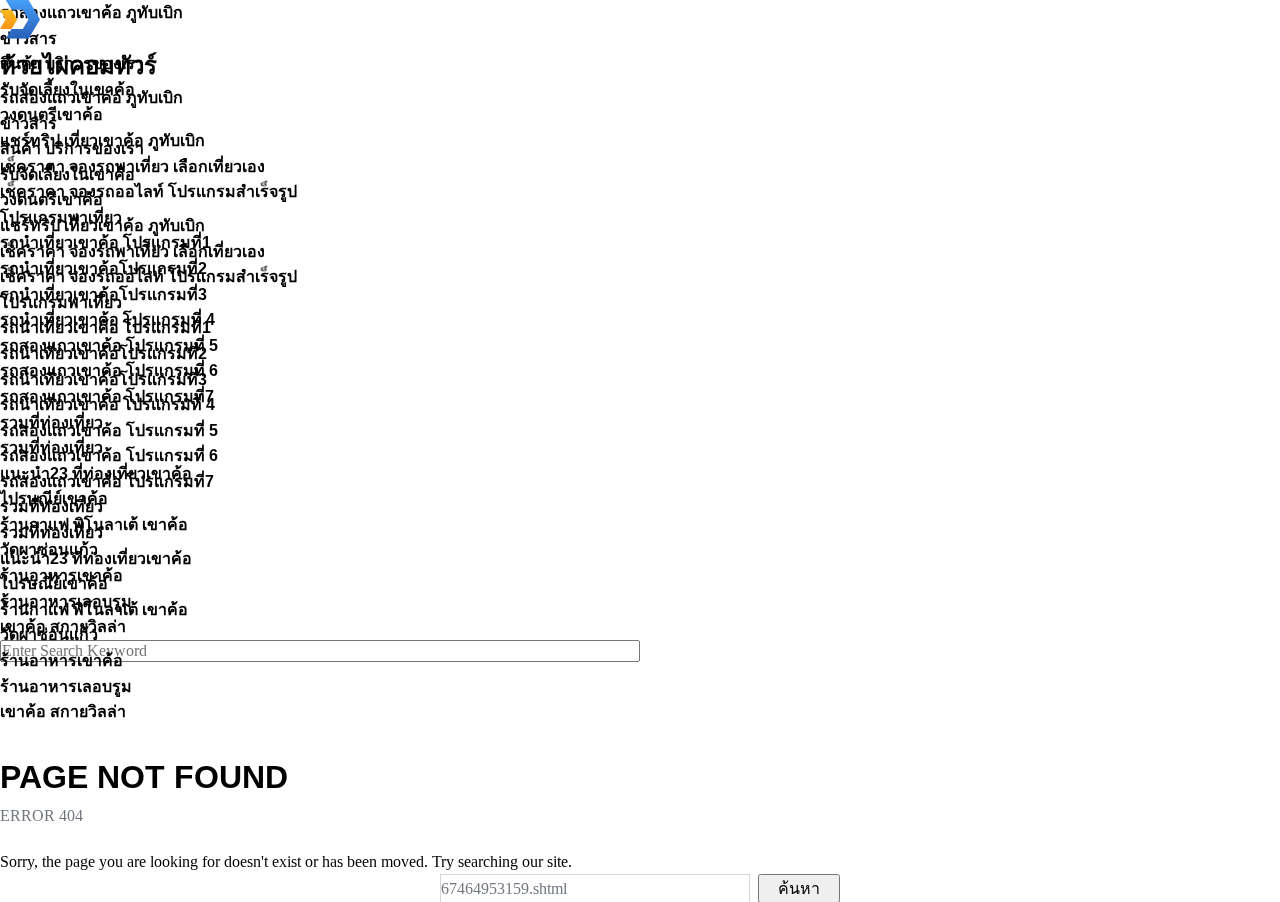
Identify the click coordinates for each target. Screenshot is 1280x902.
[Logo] (20, 33)
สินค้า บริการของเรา (72, 148)
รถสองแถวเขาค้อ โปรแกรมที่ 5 (109, 430)
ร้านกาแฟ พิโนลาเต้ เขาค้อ (94, 609)
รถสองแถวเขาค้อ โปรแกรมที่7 (107, 481)
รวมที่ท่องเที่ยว (51, 506)
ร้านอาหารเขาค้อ (61, 660)
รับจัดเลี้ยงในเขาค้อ (67, 174)
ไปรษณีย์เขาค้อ (54, 583)
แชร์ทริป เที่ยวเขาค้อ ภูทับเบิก (102, 225)
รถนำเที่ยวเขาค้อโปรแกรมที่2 (103, 353)
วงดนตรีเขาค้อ (51, 199)
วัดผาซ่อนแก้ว (49, 634)
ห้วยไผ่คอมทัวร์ (78, 66)
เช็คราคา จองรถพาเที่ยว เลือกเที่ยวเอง (132, 251)
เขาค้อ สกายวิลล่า (63, 711)
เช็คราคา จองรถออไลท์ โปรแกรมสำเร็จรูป (148, 276)
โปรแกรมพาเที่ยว (61, 302)
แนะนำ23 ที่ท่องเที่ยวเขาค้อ (96, 558)
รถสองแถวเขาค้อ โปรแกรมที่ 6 (109, 455)
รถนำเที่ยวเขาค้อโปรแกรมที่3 (103, 379)
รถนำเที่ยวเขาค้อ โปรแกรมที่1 (105, 327)
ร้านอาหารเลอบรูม (66, 686)
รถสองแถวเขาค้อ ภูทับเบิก (91, 97)
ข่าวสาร (28, 123)
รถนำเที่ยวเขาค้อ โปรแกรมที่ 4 (107, 404)
